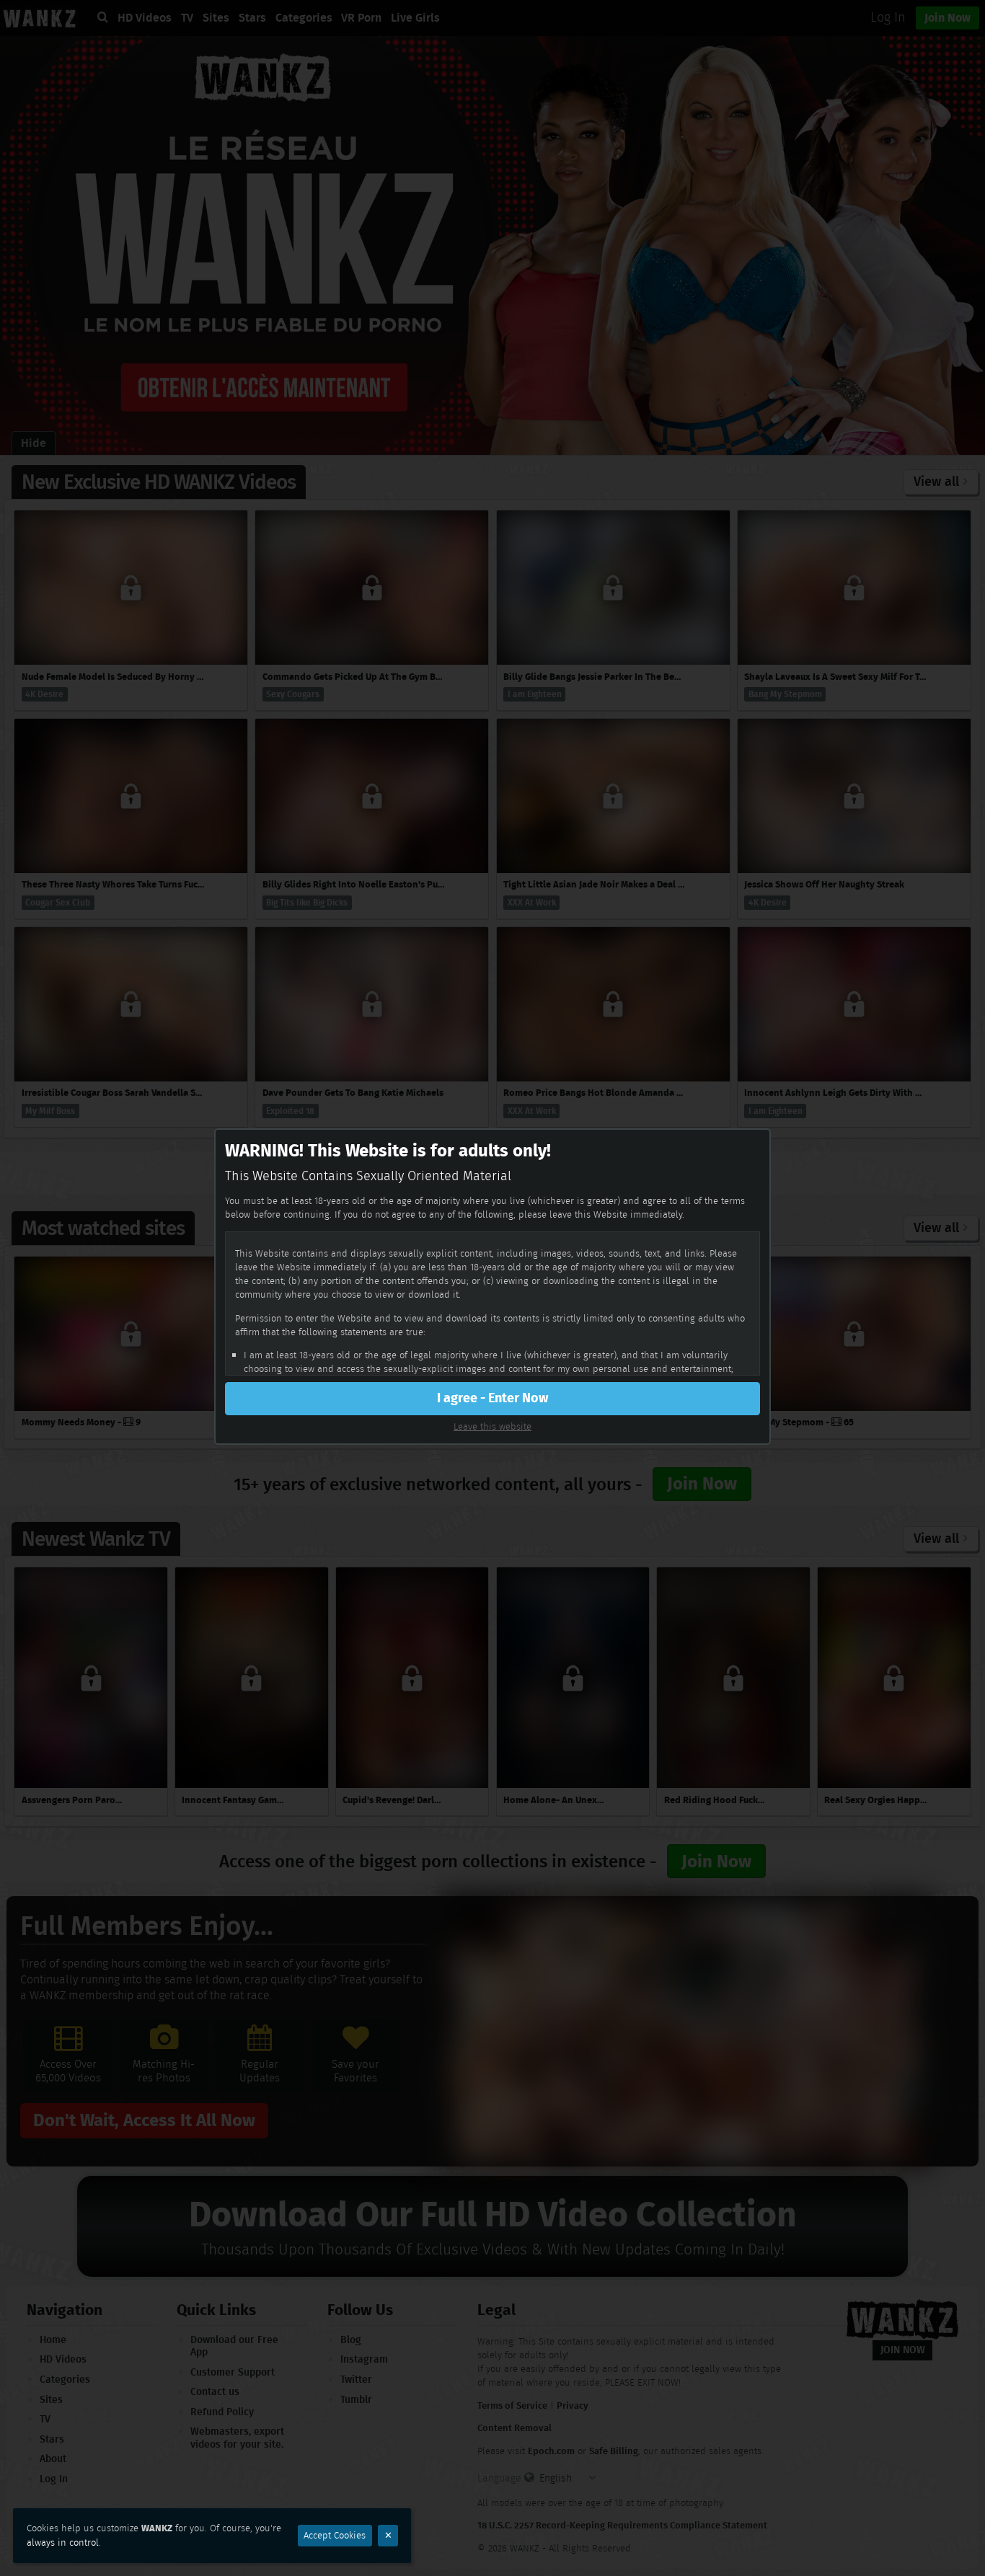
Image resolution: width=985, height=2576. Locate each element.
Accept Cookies (335, 2535)
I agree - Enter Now (492, 1398)
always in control (63, 2542)
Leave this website (492, 1426)
